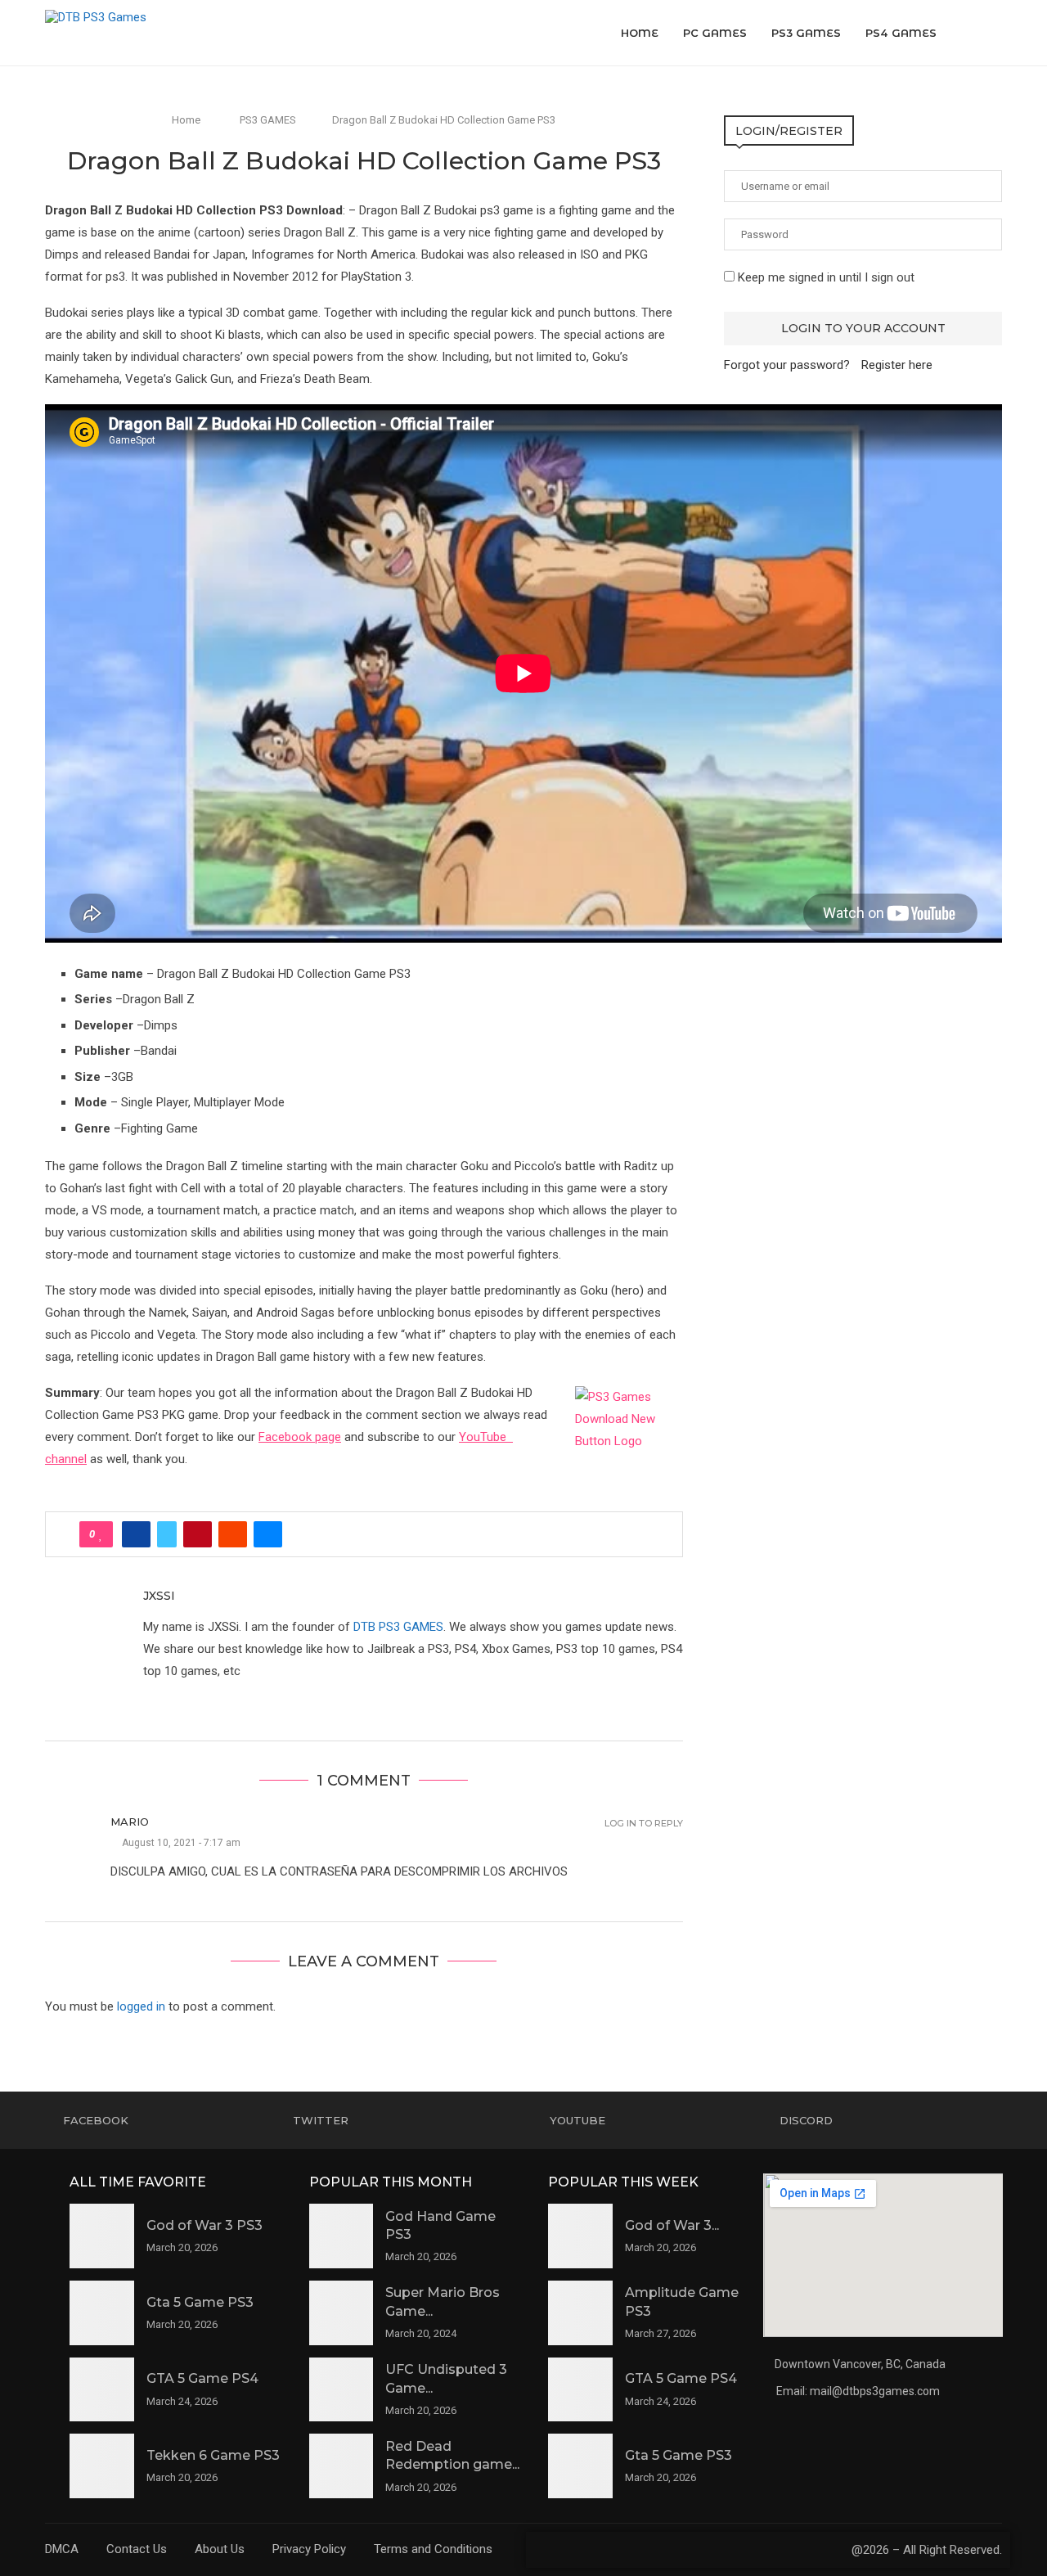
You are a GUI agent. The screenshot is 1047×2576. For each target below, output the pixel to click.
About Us (220, 2549)
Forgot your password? (787, 365)
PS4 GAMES (901, 33)
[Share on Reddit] (233, 1534)
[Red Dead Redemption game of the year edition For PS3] (342, 2466)
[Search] (994, 33)
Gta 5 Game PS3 (200, 2302)
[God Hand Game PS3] (342, 2236)
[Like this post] (101, 1534)
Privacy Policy (309, 2549)
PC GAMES (715, 33)
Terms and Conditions (433, 2549)
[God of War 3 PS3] (102, 2236)
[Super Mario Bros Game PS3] (342, 2313)
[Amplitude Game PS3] (580, 2313)
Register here (897, 365)
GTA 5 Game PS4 (202, 2378)
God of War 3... (672, 2225)
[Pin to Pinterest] (198, 1534)
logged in (141, 2006)
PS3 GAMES (806, 33)
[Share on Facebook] (136, 1534)
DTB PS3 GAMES (398, 1627)
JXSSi (159, 1596)
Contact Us (137, 2549)
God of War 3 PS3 (204, 2225)
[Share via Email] (268, 1534)
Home (640, 33)
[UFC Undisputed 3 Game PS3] (342, 2390)
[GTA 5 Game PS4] (102, 2390)
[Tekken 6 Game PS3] (102, 2466)
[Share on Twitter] (167, 1534)
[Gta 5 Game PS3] (102, 2313)
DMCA (62, 2549)
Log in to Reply (644, 1824)
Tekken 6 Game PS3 (213, 2455)
